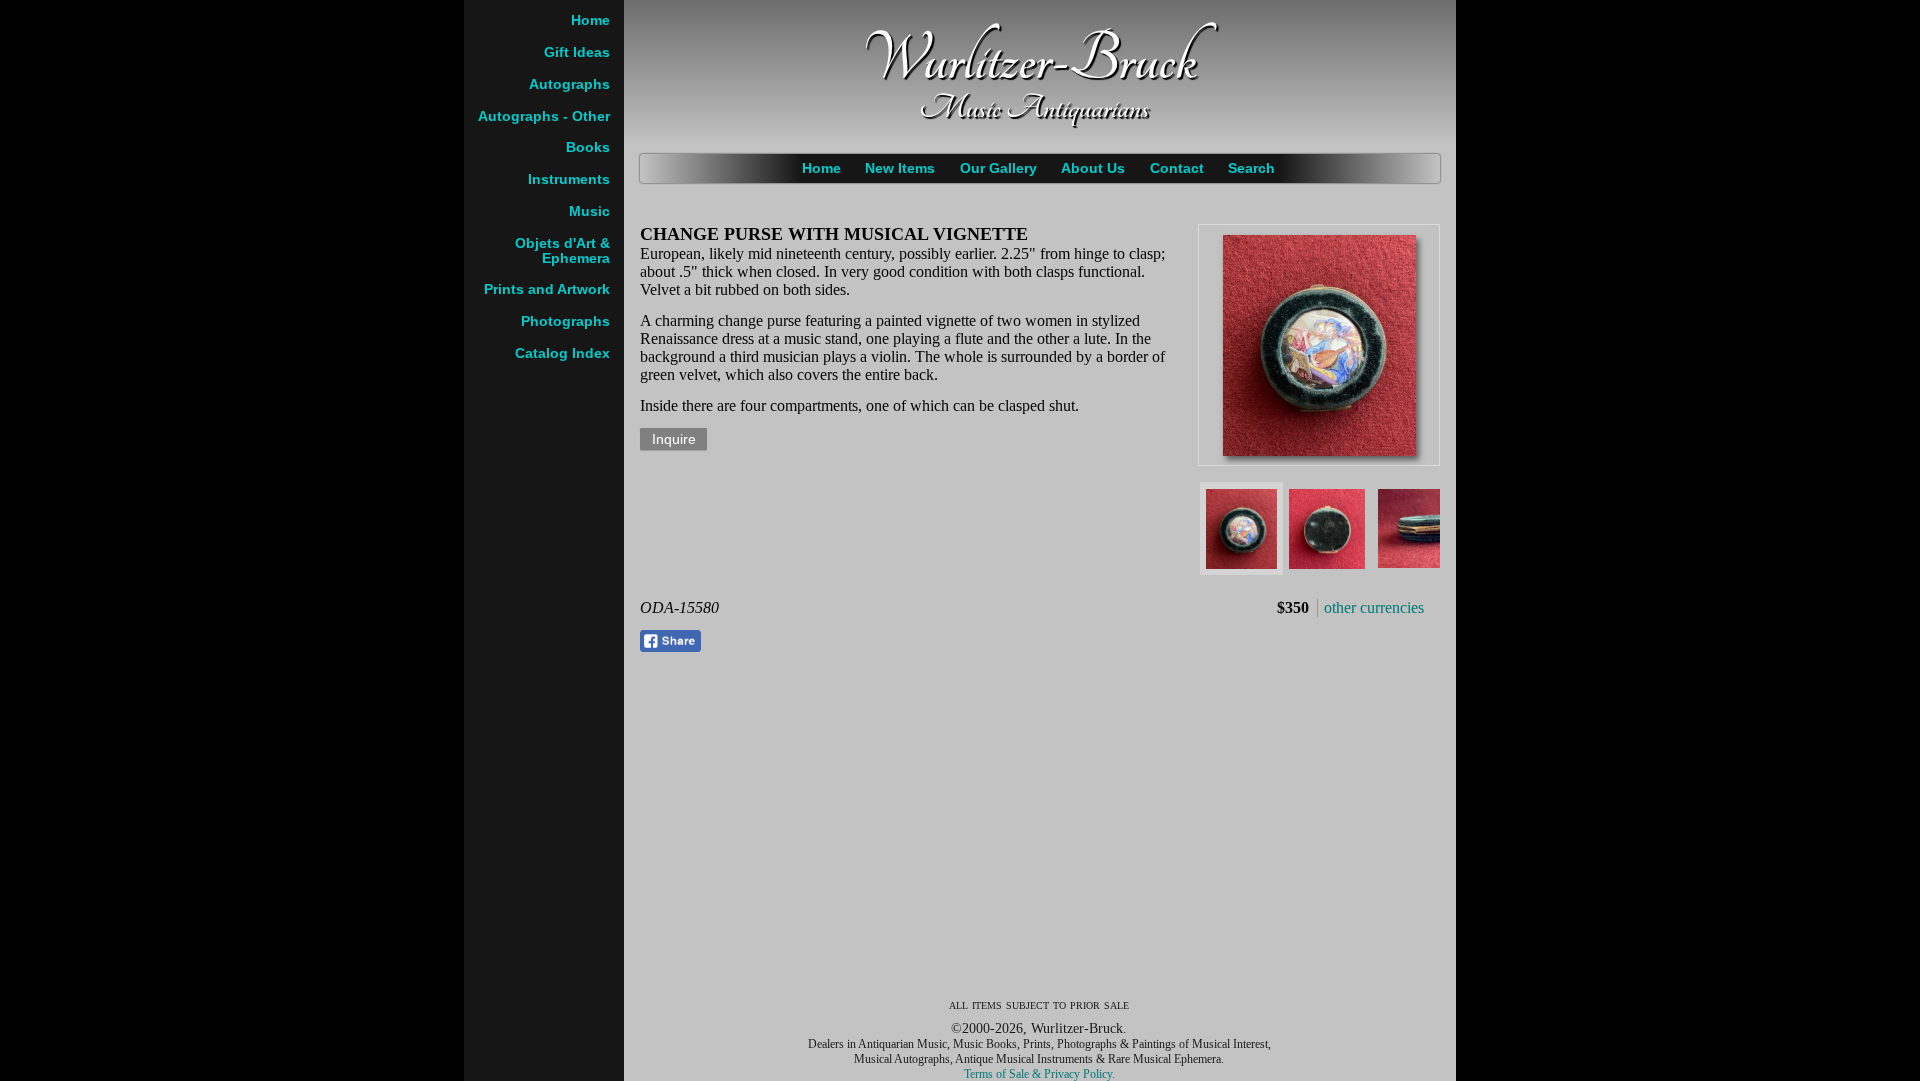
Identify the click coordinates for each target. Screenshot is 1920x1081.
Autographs (569, 84)
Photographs (565, 321)
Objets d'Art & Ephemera (562, 251)
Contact (1177, 168)
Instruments (569, 179)
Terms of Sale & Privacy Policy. (1039, 1074)
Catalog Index (562, 353)
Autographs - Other (544, 116)
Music (589, 211)
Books (588, 147)
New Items (900, 168)
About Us (1093, 168)
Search (1251, 168)
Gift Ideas (577, 52)
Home (821, 168)
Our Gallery (998, 168)
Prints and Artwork (547, 289)
